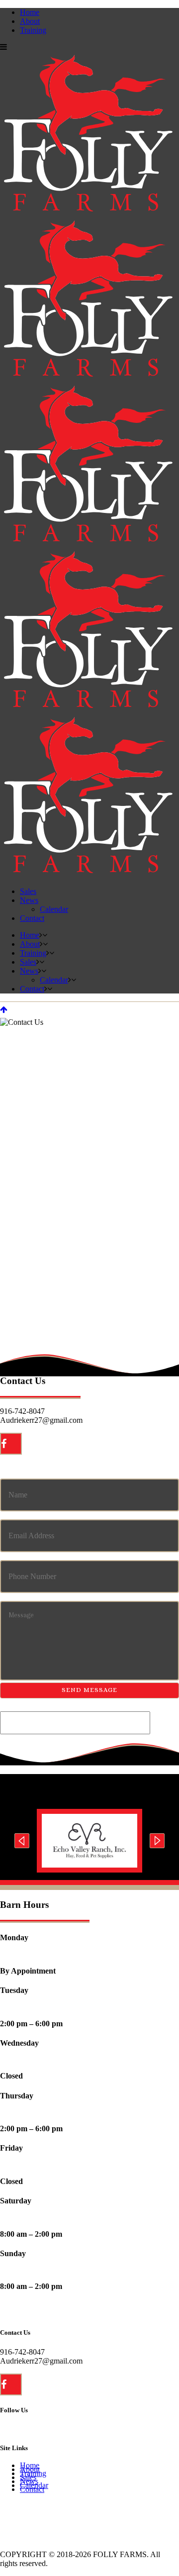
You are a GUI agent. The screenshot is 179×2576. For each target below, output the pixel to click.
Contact (32, 2489)
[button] (22, 1841)
